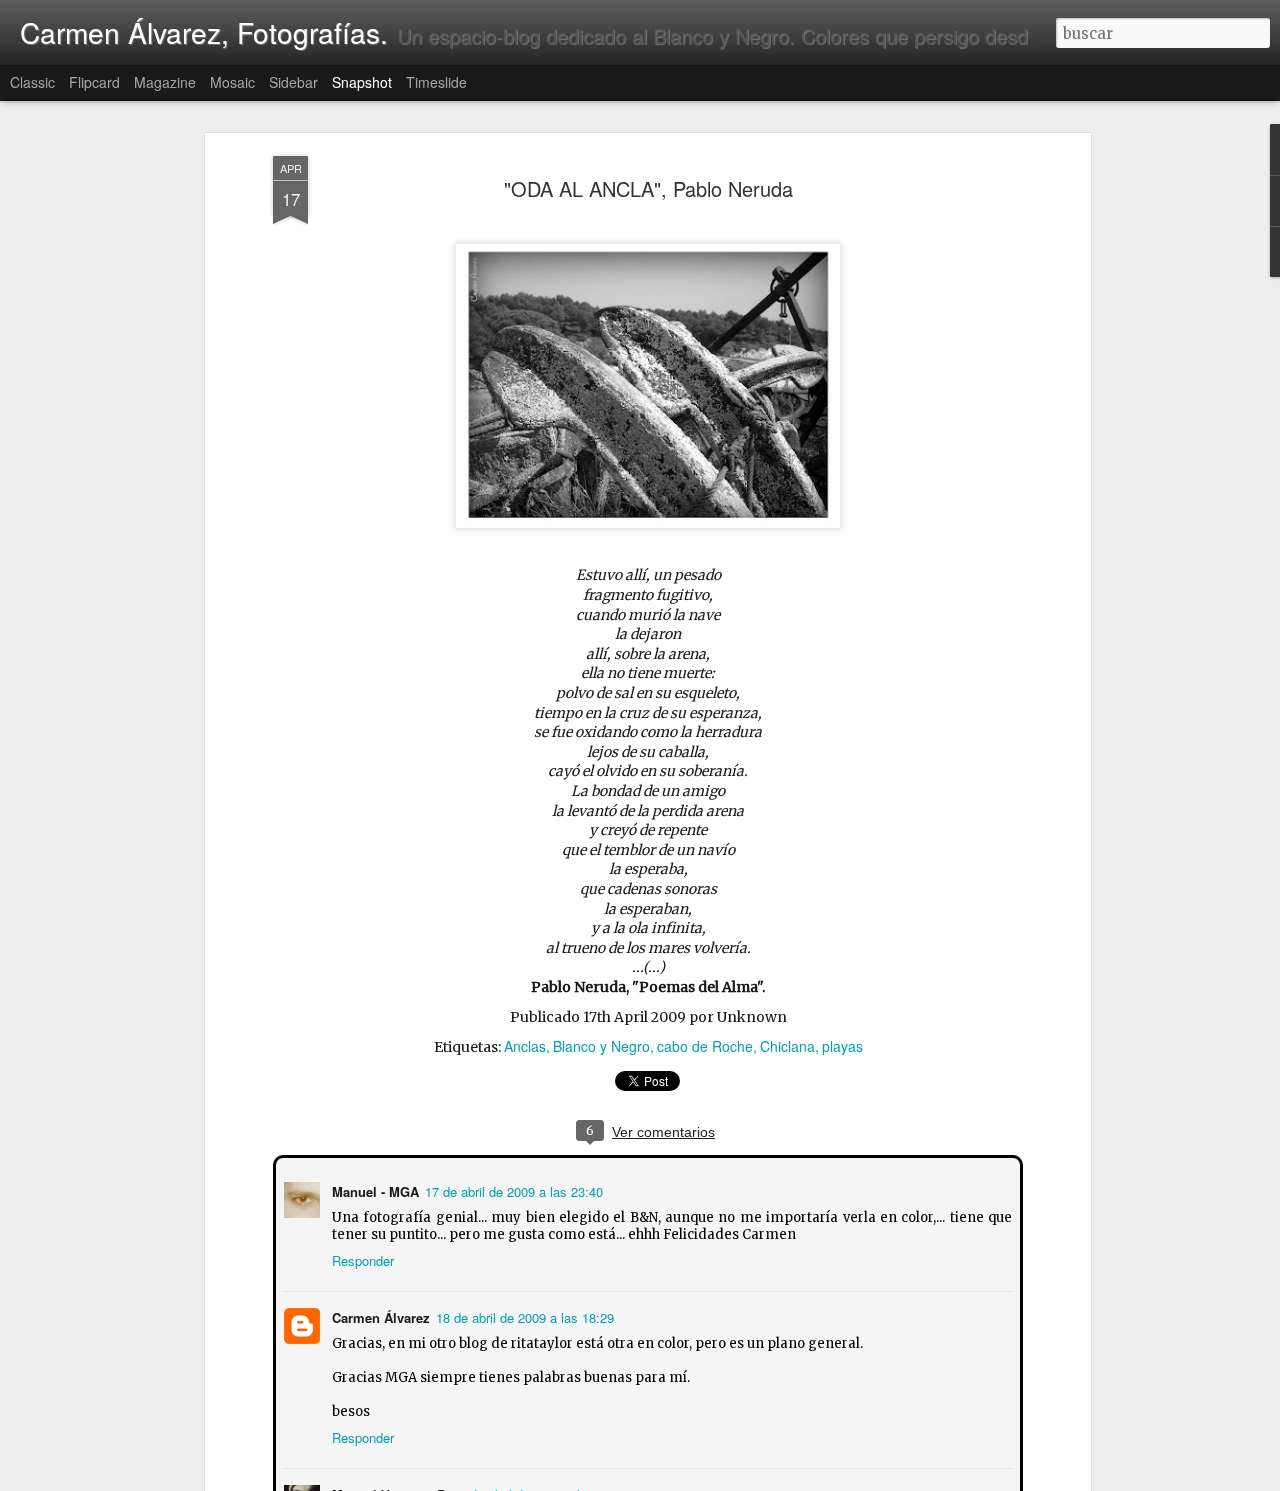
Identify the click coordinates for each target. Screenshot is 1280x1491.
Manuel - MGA (373, 1189)
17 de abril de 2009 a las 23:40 (512, 1189)
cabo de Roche (705, 1046)
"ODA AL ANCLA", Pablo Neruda (648, 188)
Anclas (525, 1046)
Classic (32, 82)
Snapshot (362, 82)
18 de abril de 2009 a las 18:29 (523, 1315)
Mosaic (232, 82)
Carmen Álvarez (379, 1315)
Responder (361, 1258)
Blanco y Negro (601, 1046)
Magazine (165, 82)
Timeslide (436, 82)
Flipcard (94, 82)
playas (842, 1046)
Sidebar (293, 82)
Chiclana (787, 1046)
